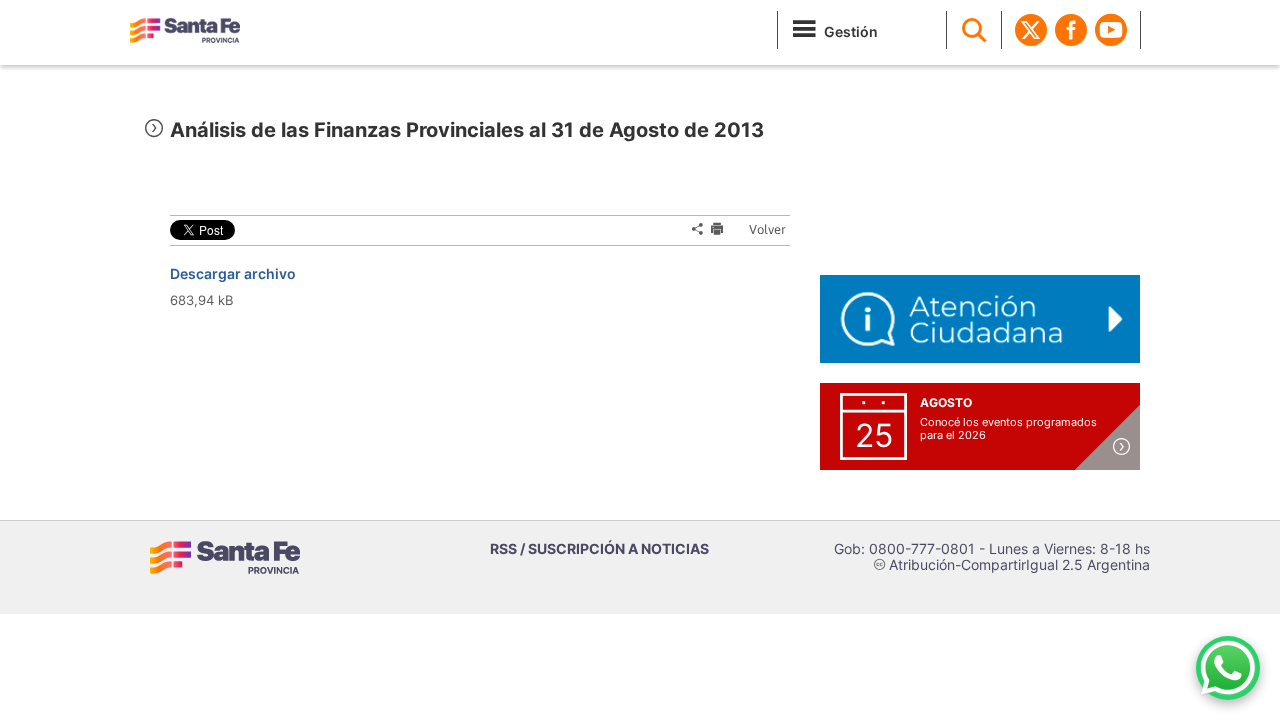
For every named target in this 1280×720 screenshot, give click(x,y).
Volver (758, 229)
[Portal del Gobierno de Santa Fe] (185, 30)
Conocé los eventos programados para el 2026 (1008, 428)
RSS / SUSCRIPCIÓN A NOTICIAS (599, 548)
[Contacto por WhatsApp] (1228, 668)
